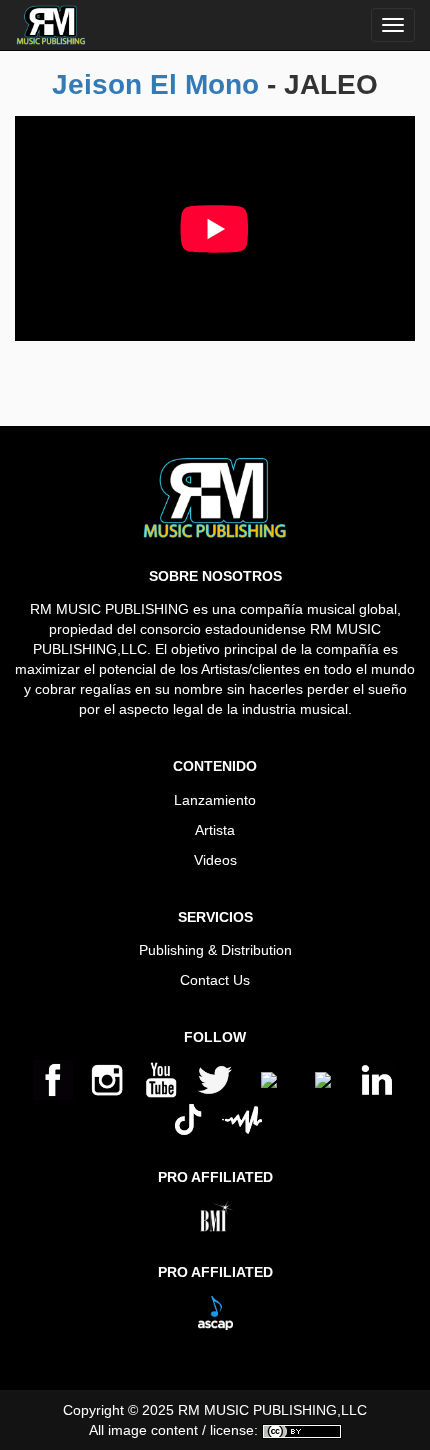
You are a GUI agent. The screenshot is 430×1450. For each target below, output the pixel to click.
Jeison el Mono (155, 84)
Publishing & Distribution (215, 950)
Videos (215, 860)
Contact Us (215, 980)
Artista (215, 830)
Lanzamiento (215, 800)
